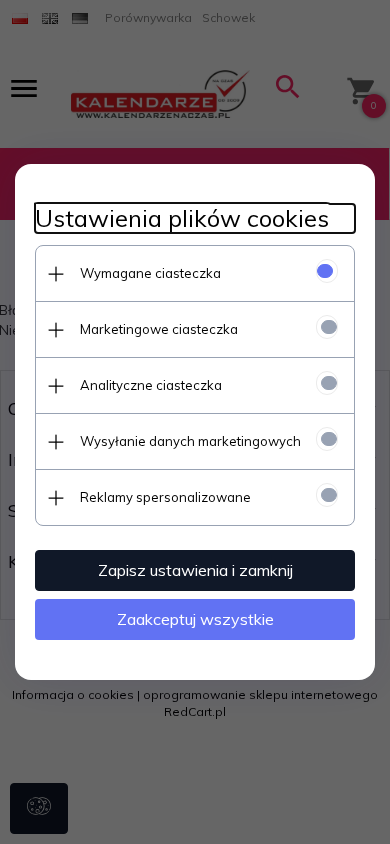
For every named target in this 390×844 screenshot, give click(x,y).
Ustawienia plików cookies (182, 218)
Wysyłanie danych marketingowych (190, 441)
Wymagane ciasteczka (150, 273)
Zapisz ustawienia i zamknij (195, 570)
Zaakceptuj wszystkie (195, 619)
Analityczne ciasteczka (151, 385)
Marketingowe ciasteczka (159, 329)
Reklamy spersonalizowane (165, 497)
